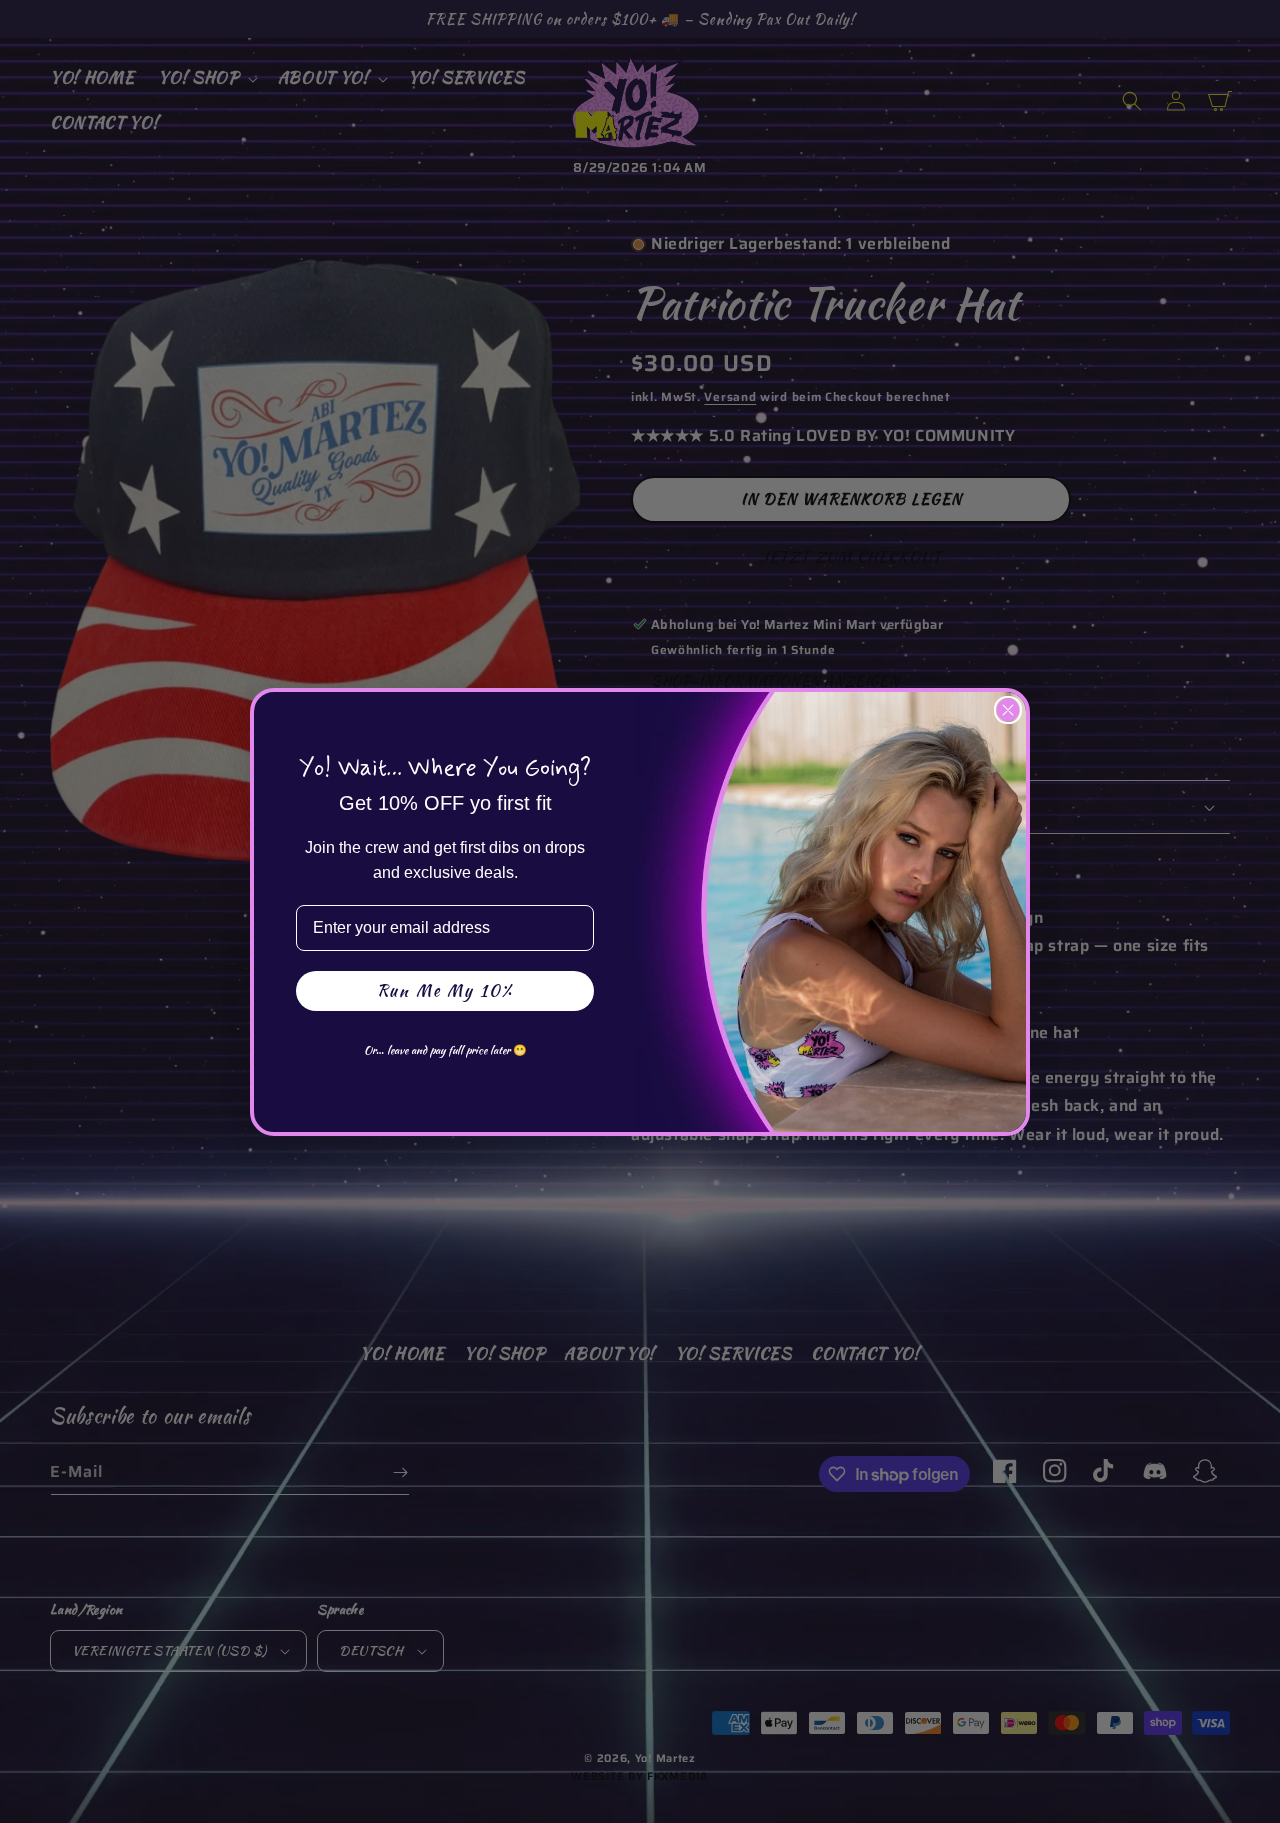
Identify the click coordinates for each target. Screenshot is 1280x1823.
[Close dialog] (1008, 710)
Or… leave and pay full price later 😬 (445, 1050)
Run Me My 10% (445, 990)
